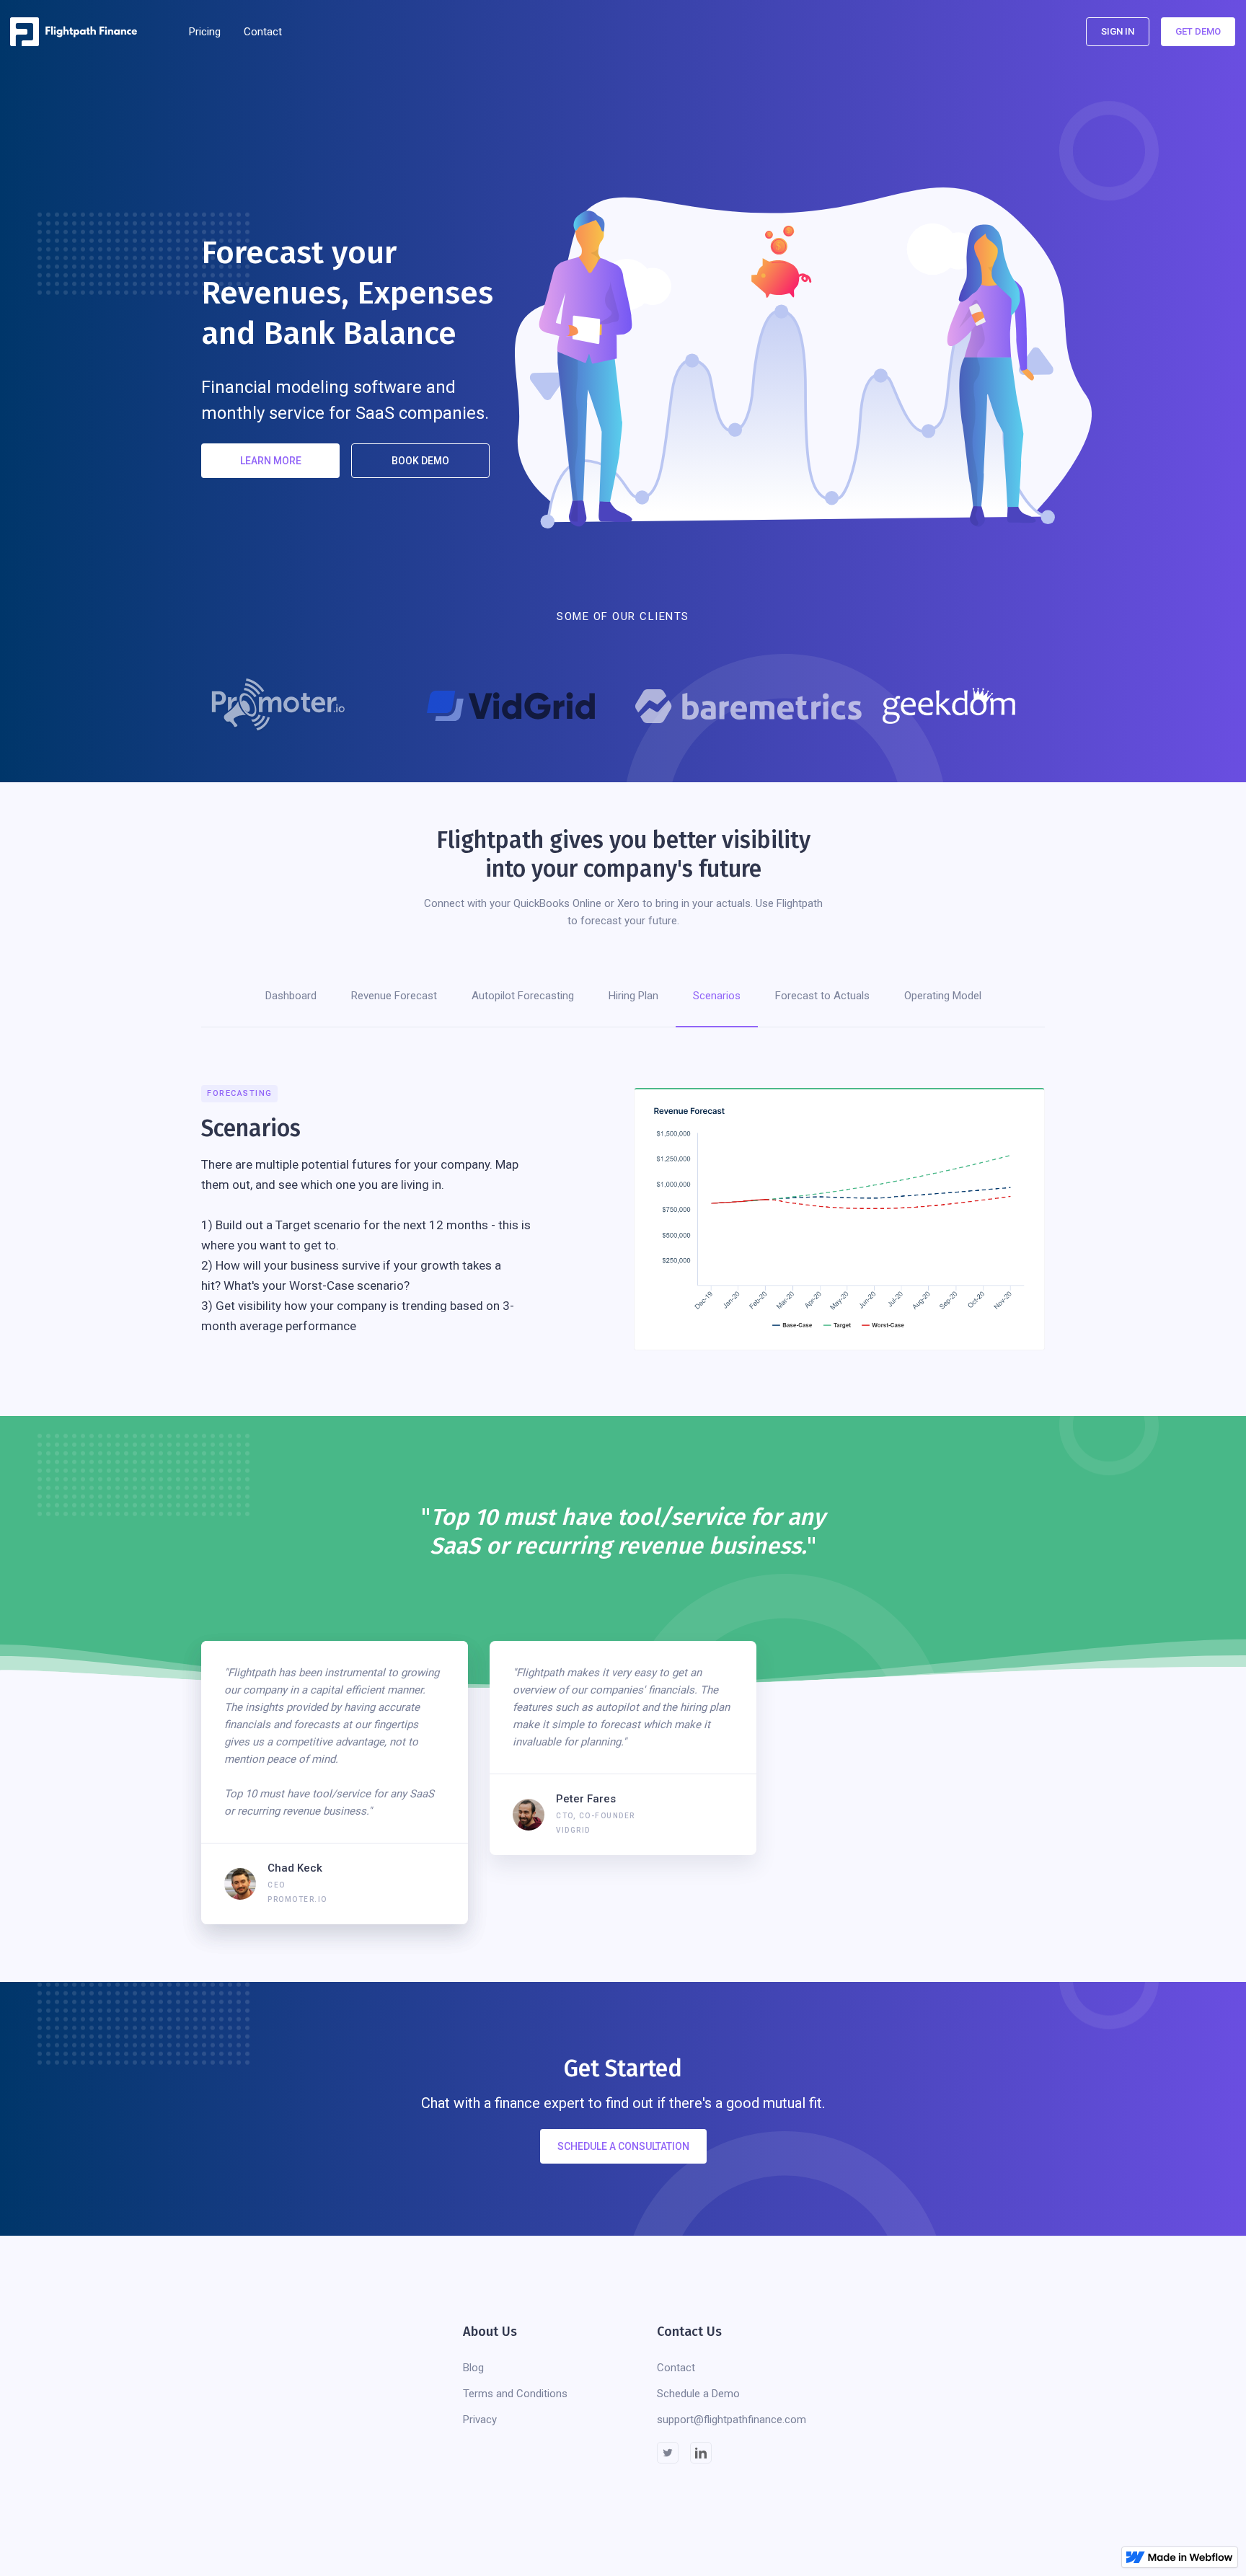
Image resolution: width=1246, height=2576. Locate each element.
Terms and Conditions (515, 2394)
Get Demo (1198, 31)
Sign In (1118, 31)
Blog (473, 2368)
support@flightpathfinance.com (732, 2420)
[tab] (291, 996)
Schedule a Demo (698, 2394)
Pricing (205, 32)
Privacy (480, 2420)
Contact (263, 32)
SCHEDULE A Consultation (623, 2146)
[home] (78, 32)
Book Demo (420, 461)
